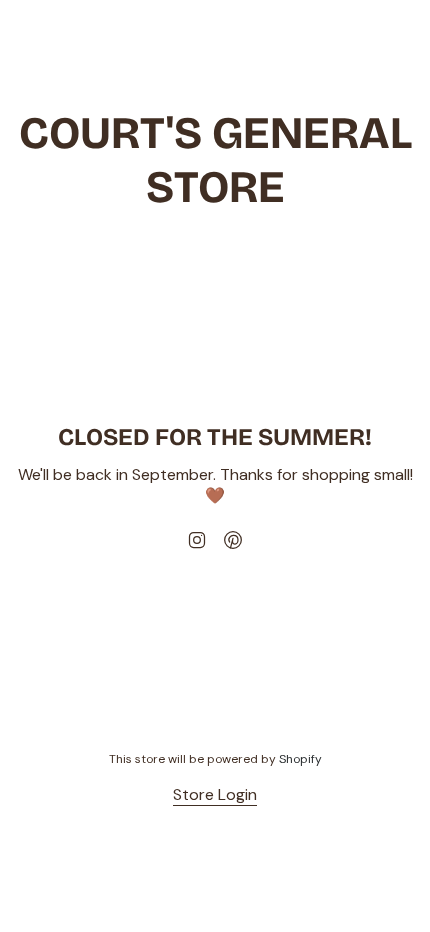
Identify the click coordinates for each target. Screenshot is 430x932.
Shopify (300, 759)
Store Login (215, 794)
